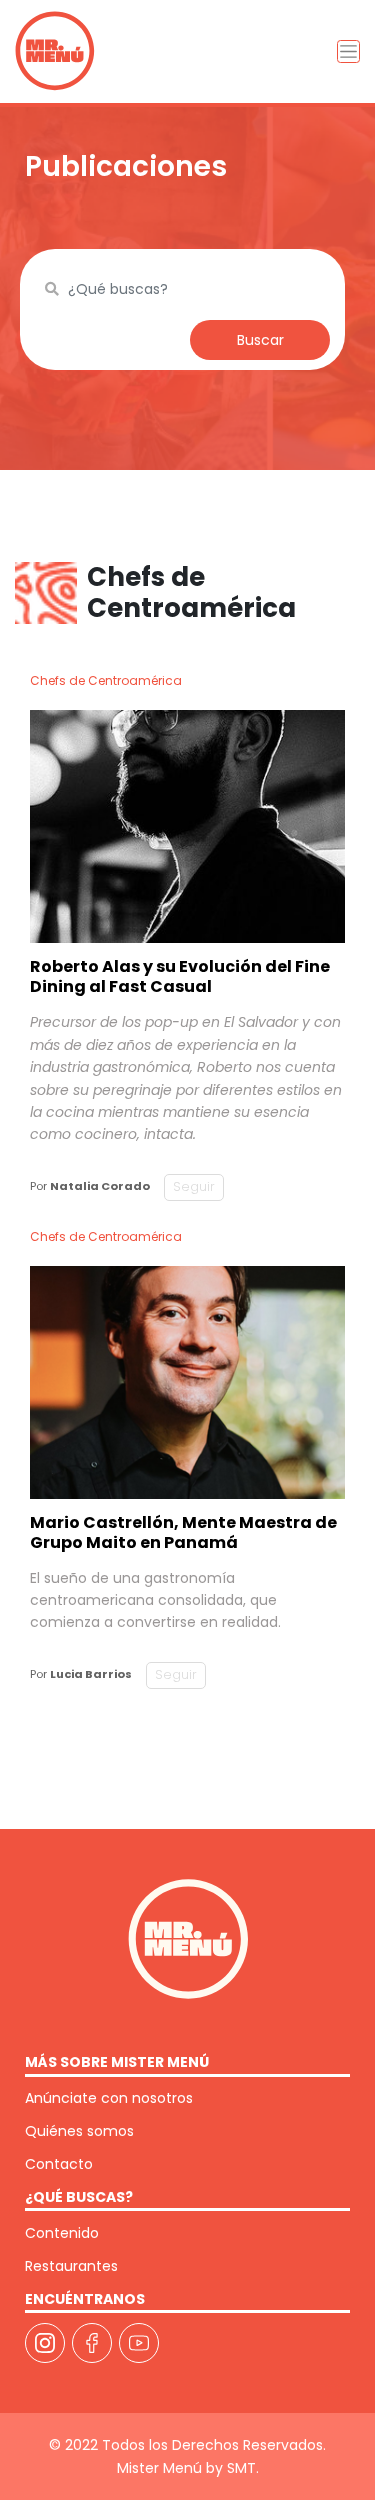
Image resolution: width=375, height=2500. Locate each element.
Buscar (260, 340)
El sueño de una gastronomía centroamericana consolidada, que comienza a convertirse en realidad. (155, 1600)
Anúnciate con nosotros (109, 2098)
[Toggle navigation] (348, 51)
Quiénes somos (79, 2131)
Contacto (59, 2164)
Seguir (194, 1186)
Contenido (62, 2233)
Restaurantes (71, 2266)
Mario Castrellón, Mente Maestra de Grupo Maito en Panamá (183, 1532)
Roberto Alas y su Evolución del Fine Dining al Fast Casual (180, 976)
